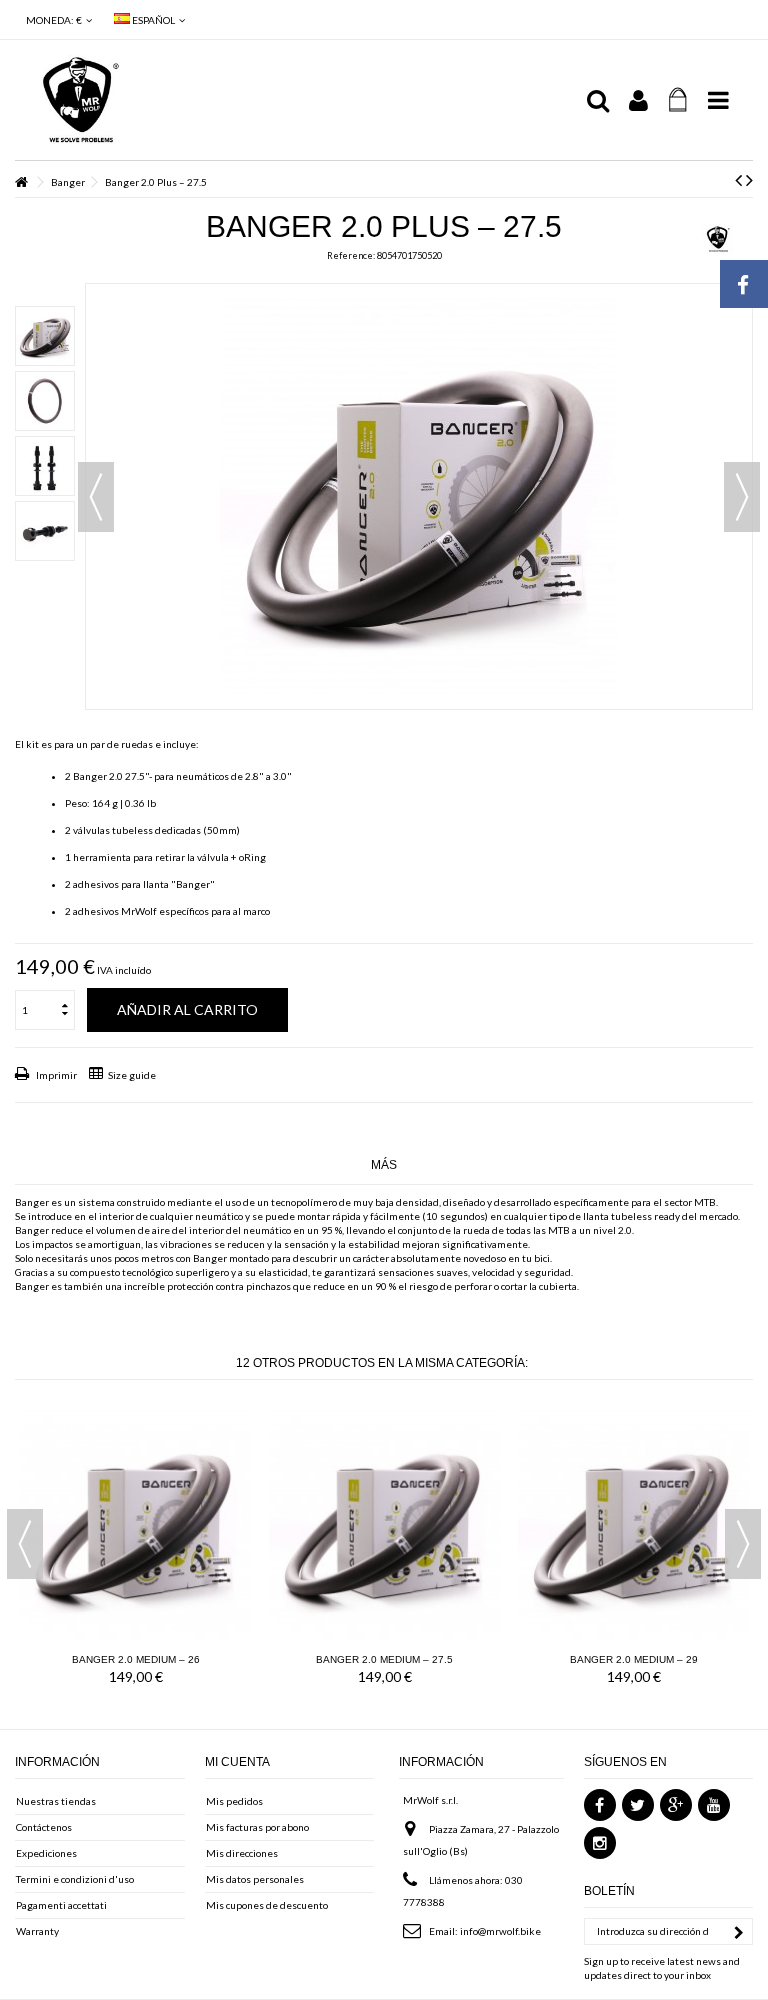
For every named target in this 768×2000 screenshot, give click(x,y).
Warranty (37, 1931)
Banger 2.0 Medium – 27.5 (384, 1659)
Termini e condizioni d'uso (75, 1879)
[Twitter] (638, 1805)
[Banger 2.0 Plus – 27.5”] (45, 336)
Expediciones (46, 1853)
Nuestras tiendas (56, 1801)
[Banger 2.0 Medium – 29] (633, 1523)
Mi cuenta (237, 1762)
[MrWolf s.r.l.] (299, 100)
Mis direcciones (242, 1853)
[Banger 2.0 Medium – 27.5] (384, 1523)
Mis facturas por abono (257, 1827)
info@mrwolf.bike (500, 1931)
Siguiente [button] (742, 497)
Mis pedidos (234, 1801)
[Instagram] (600, 1843)
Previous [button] (25, 1544)
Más (384, 1165)
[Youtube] (714, 1805)
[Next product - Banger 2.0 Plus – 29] (749, 179)
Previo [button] (96, 497)
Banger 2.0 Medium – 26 (136, 1659)
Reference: (351, 255)
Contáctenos (44, 1827)
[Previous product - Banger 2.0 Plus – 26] (738, 179)
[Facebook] (600, 1805)
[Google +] (676, 1805)
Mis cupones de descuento (267, 1905)
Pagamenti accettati (61, 1905)
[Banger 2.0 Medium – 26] (135, 1523)
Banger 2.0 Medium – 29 (634, 1659)
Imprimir (55, 1075)
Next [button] (743, 1544)
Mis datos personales (255, 1879)
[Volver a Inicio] (21, 182)
